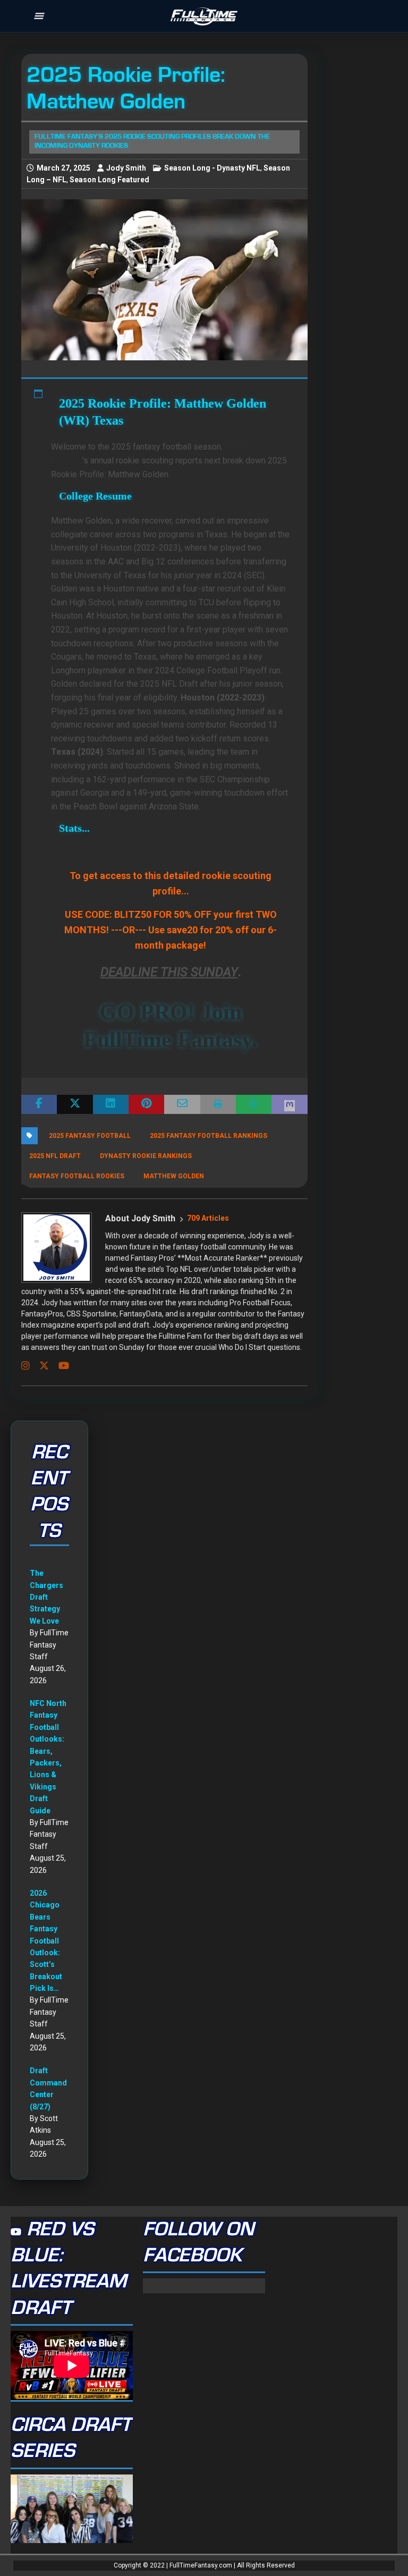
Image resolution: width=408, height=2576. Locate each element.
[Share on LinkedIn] (111, 1104)
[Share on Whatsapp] (254, 1104)
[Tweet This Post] (75, 1104)
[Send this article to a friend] (182, 1104)
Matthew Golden (174, 1176)
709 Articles (208, 1218)
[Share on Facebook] (39, 1104)
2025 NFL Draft (55, 1156)
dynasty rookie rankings (146, 1156)
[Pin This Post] (146, 1104)
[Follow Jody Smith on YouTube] (60, 1366)
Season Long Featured (109, 180)
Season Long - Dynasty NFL (212, 168)
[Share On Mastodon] (289, 1104)
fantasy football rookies (77, 1176)
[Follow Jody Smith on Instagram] (25, 1366)
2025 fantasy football (90, 1136)
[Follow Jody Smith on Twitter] (40, 1366)
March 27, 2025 (63, 168)
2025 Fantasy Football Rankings (209, 1136)
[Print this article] (218, 1104)
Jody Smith (126, 168)
